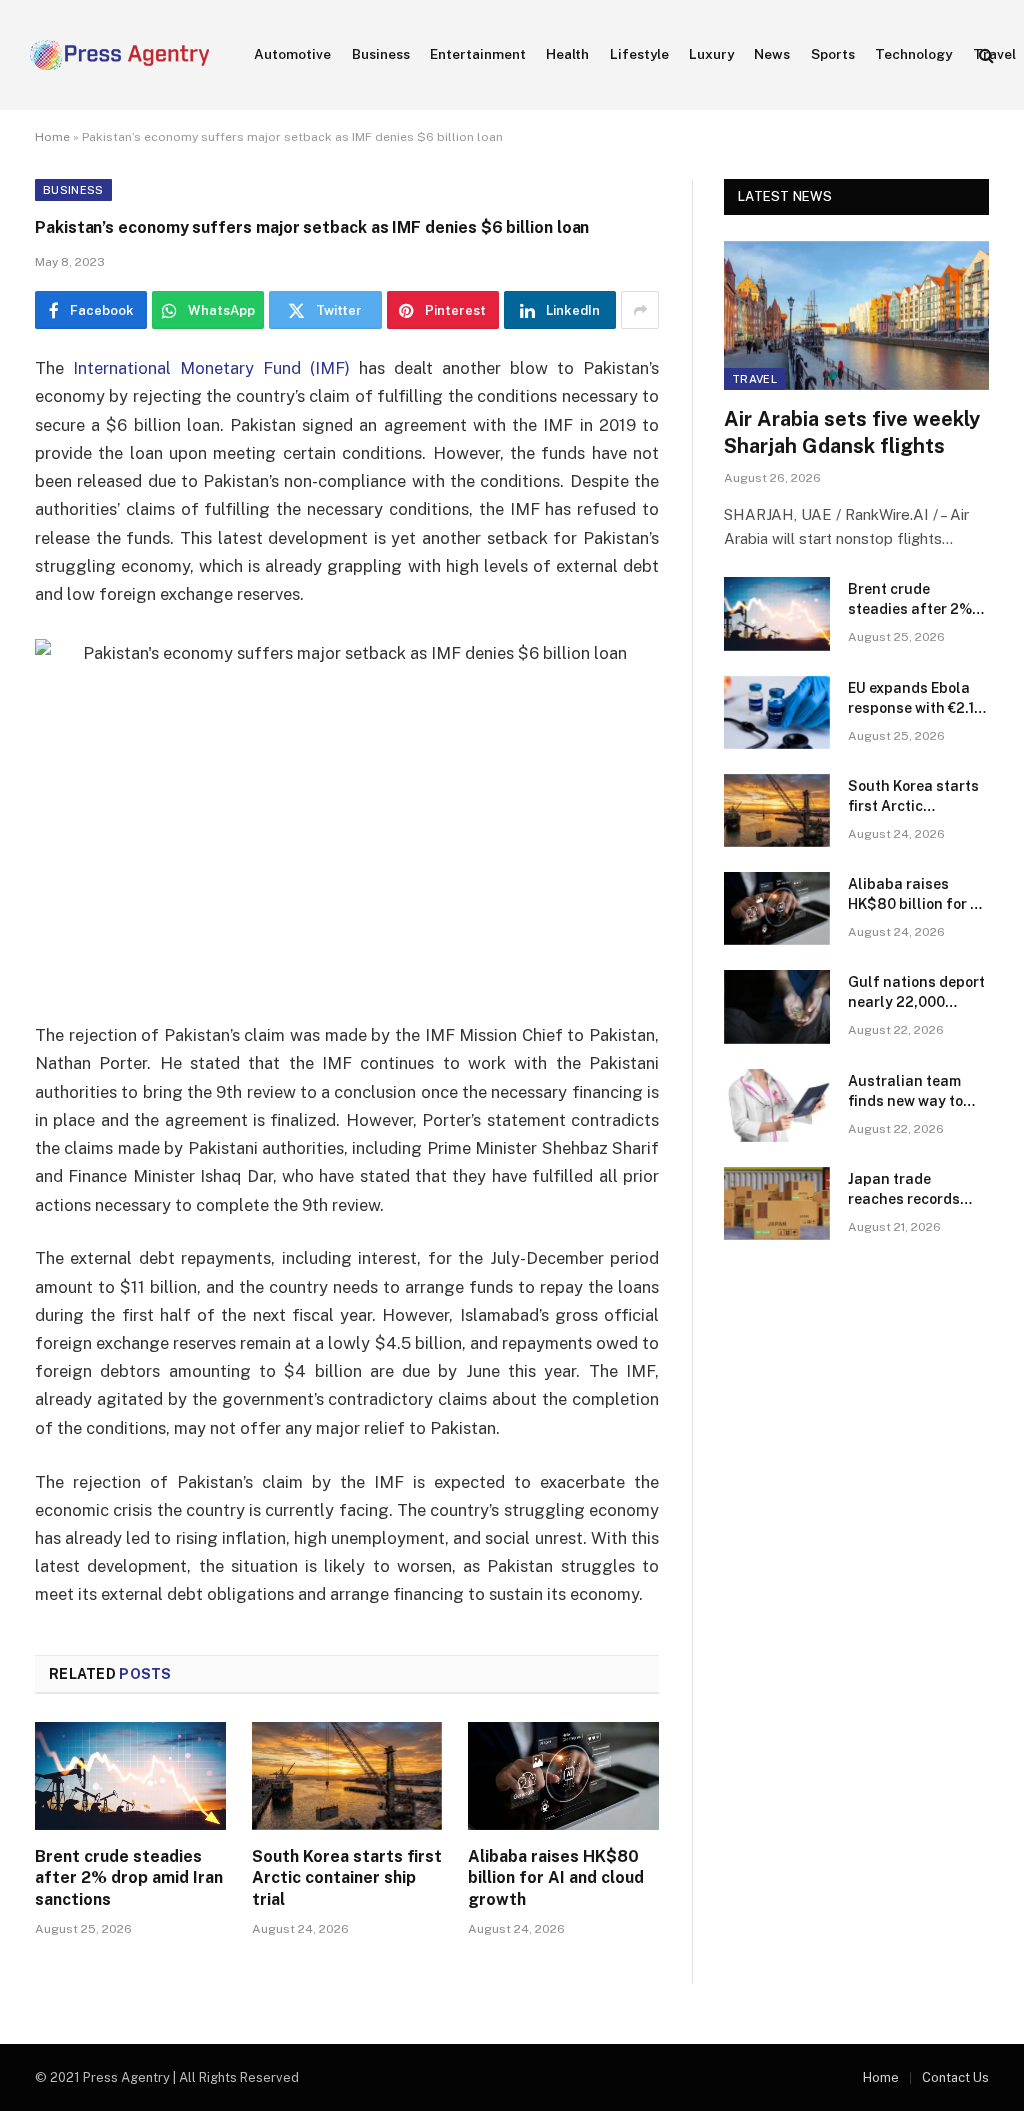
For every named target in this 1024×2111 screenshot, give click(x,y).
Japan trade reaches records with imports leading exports (904, 1190)
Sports (833, 54)
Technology (913, 54)
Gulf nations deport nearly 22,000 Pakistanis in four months (916, 993)
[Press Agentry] (119, 55)
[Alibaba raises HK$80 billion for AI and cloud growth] (563, 1775)
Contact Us (955, 2077)
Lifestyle (639, 54)
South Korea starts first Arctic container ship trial (347, 1878)
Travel (754, 379)
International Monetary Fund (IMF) (211, 368)
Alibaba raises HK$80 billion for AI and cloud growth (556, 1878)
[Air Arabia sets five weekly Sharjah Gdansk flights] (856, 315)
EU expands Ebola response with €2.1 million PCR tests (911, 699)
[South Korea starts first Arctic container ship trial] (347, 1775)
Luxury (711, 54)
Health (567, 54)
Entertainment (478, 54)
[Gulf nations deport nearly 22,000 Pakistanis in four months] (777, 1006)
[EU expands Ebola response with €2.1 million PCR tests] (777, 712)
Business (381, 54)
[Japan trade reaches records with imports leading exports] (777, 1203)
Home (52, 137)
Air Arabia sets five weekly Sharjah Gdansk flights (852, 432)
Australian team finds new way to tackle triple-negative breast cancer (905, 1092)
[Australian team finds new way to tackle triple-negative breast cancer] (777, 1105)
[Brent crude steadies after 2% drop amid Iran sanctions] (130, 1775)
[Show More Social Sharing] (640, 310)
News (772, 54)
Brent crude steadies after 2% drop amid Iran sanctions (129, 1878)
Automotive (292, 54)
